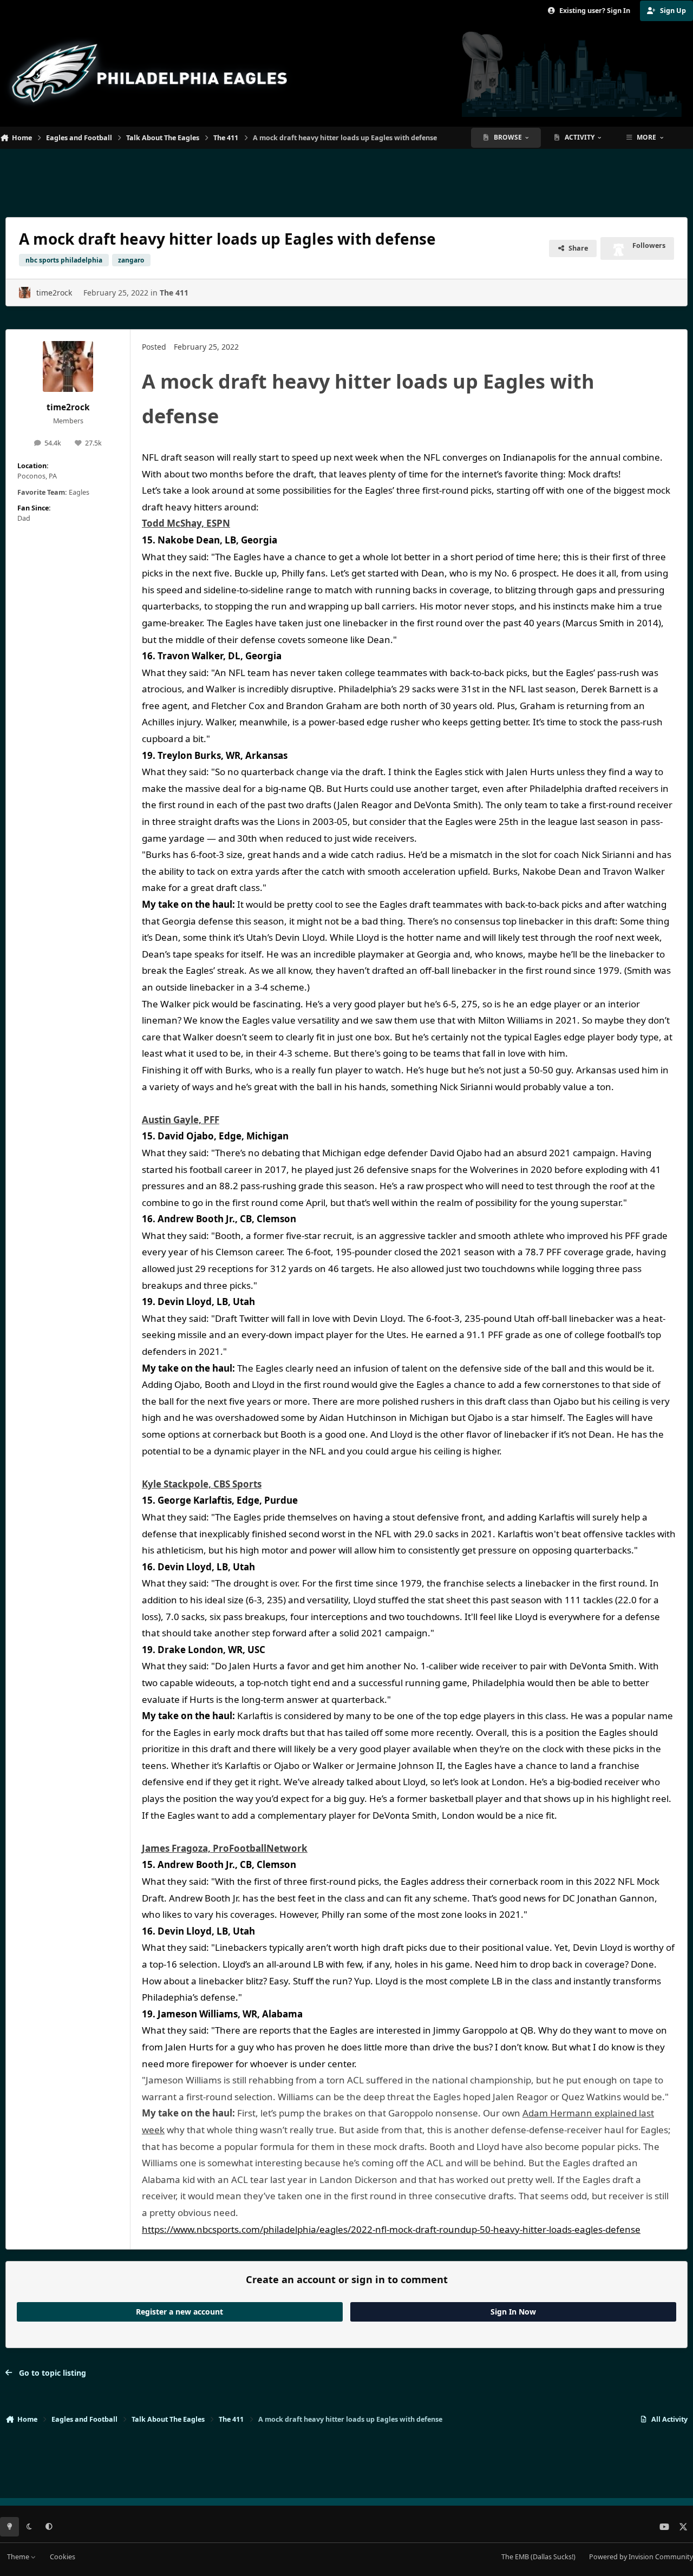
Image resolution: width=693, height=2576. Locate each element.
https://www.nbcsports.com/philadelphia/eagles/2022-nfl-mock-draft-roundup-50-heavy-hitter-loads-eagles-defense (391, 2229)
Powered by (641, 2557)
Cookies (63, 2557)
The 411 (174, 293)
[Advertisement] (346, 179)
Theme (19, 2557)
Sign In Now (513, 2312)
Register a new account (179, 2312)
